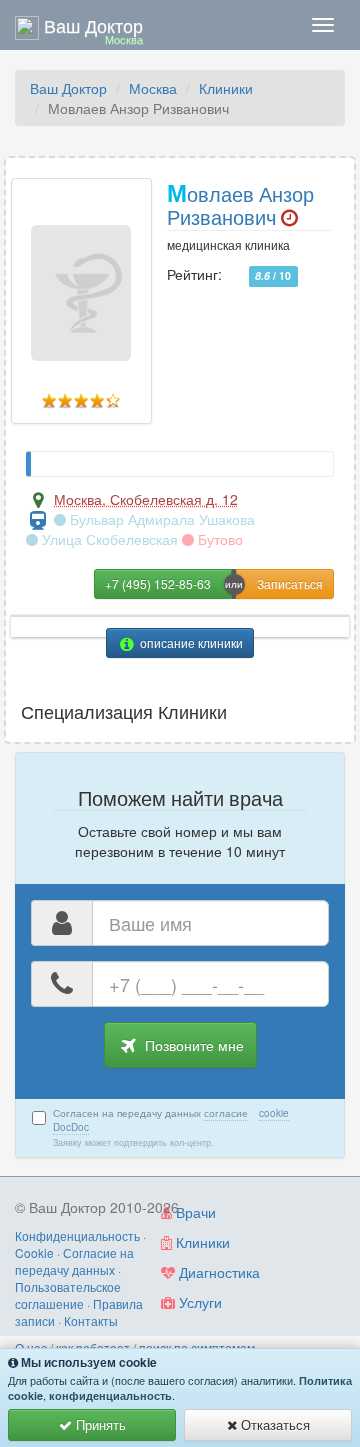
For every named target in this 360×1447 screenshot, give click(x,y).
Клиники (226, 88)
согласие (226, 1113)
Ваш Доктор (68, 88)
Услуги (198, 1302)
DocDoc (71, 1127)
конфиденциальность (110, 1395)
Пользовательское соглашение (68, 1295)
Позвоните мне (192, 1045)
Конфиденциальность (77, 1235)
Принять (99, 1424)
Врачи (194, 1212)
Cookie (34, 1252)
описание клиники (190, 642)
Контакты (91, 1320)
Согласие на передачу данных (74, 1261)
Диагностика (217, 1272)
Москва (153, 88)
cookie (274, 1113)
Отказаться (273, 1424)
